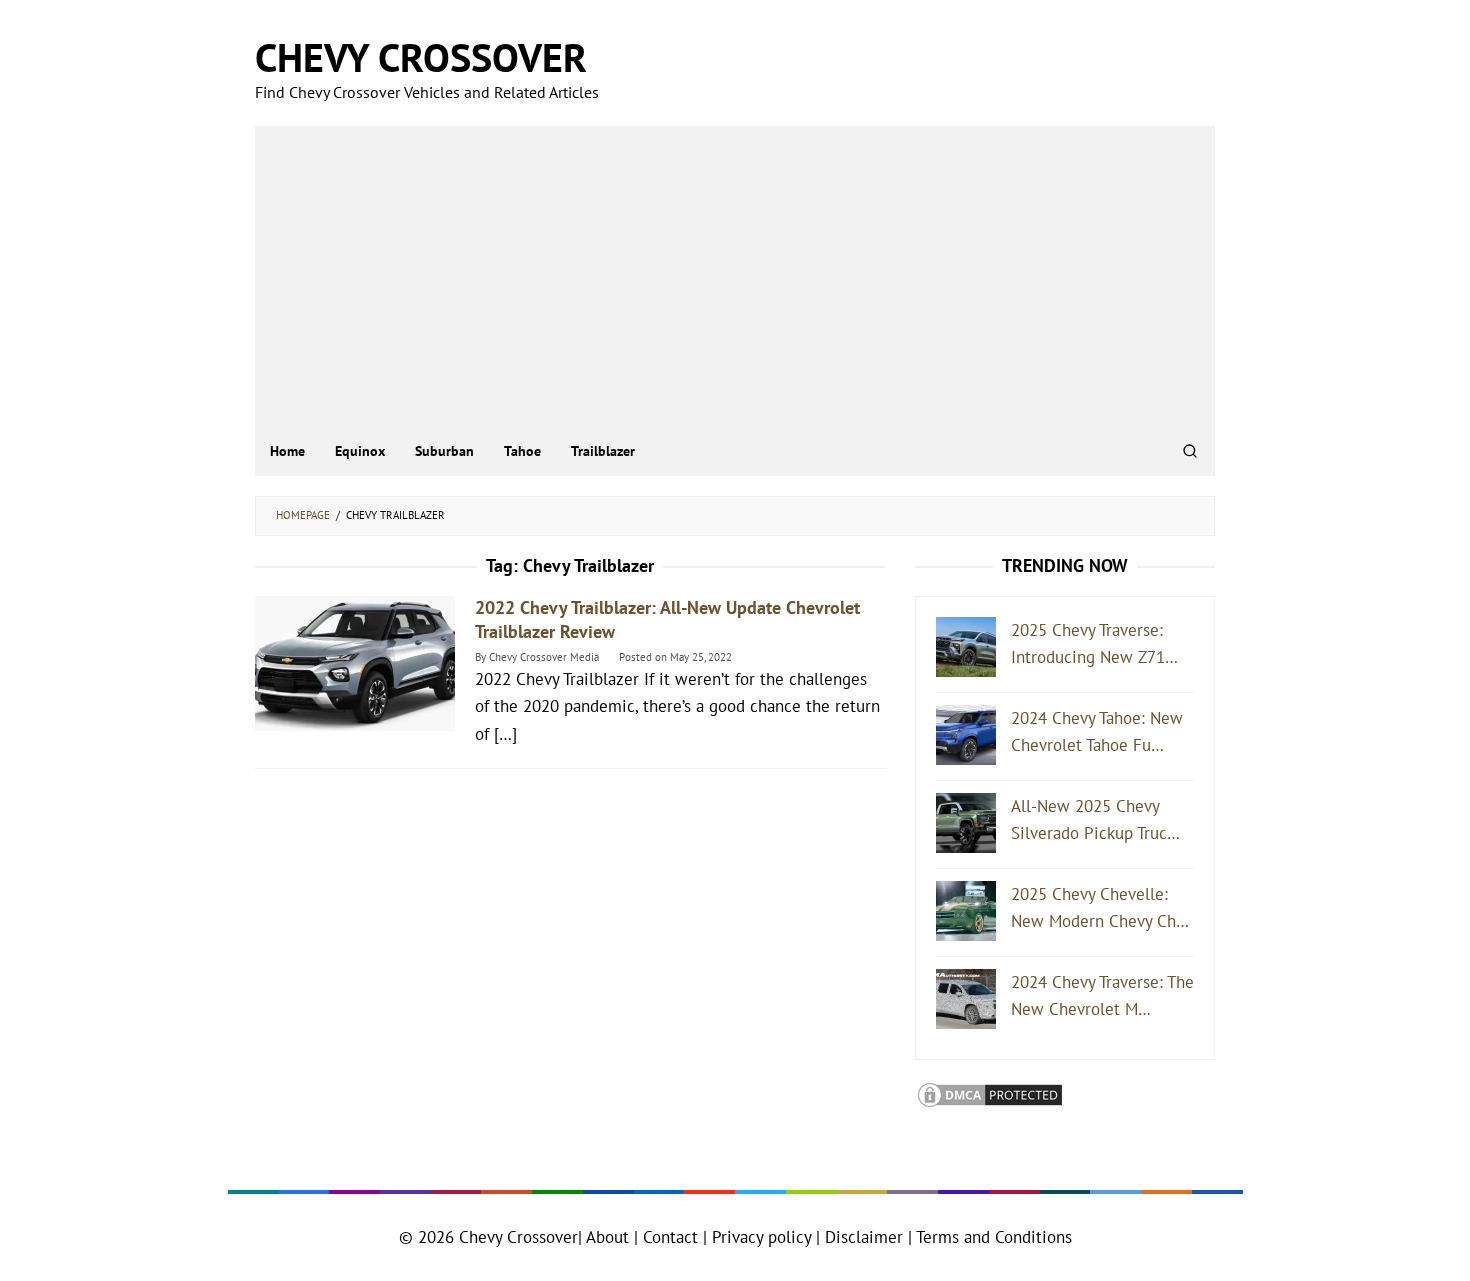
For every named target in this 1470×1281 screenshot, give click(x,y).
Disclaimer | (866, 1237)
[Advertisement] (735, 276)
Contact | (672, 1237)
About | (612, 1237)
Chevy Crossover (421, 57)
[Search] (1190, 451)
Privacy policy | (763, 1237)
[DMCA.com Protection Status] (990, 1093)
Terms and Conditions (994, 1237)
